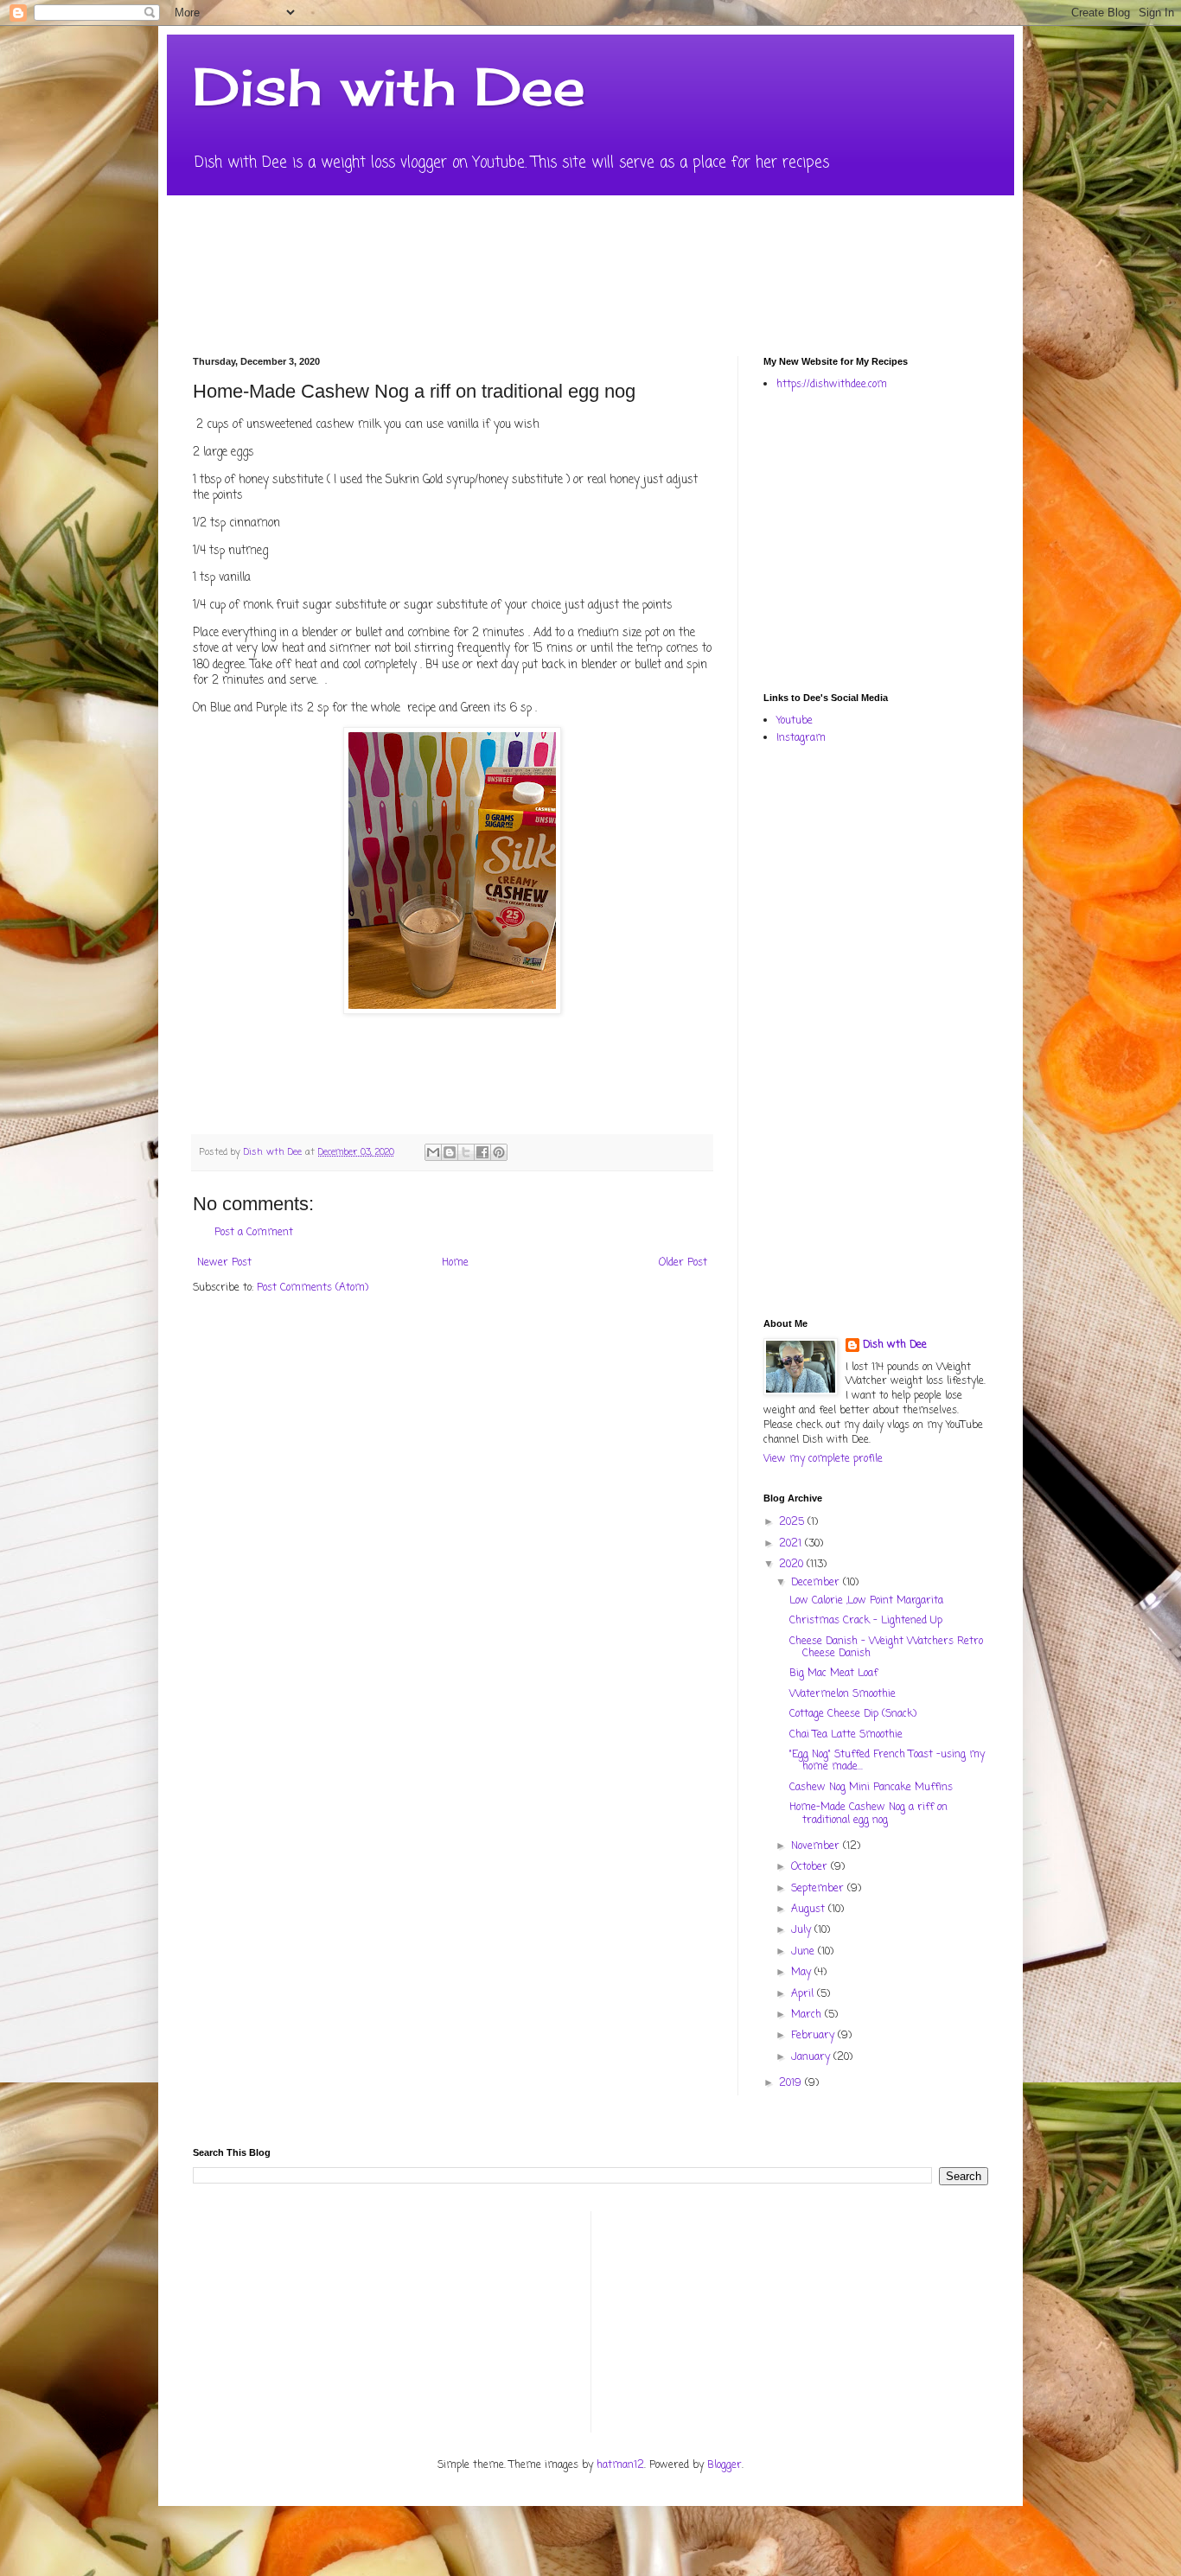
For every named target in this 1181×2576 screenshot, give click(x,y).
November (817, 1846)
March (808, 2015)
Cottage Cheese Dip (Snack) (853, 1714)
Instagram (801, 738)
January (812, 2057)
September (819, 1889)
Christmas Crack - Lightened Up (866, 1621)
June (804, 1952)
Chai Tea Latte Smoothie (846, 1735)
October (811, 1867)
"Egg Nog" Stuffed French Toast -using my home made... (887, 1761)
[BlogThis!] (450, 1152)
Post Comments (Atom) (313, 1288)
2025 (793, 1522)
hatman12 (620, 2465)
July (803, 1930)
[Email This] (433, 1152)
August (810, 1910)
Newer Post (224, 1263)
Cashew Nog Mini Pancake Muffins (871, 1788)
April (804, 1994)
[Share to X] (466, 1152)
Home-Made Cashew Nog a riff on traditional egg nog (868, 1814)
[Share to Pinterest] (499, 1152)
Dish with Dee (389, 86)
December (817, 1583)
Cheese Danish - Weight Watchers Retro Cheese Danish (886, 1648)
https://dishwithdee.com (832, 385)
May (803, 1973)
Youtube (795, 721)
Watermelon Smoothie (843, 1694)
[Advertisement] (972, 540)
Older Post (683, 1263)
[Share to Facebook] (482, 1152)
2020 (793, 1565)
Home (455, 1263)
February (814, 2036)
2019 (792, 2083)
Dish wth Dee (895, 1345)
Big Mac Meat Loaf (833, 1674)
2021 (792, 1544)
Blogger (725, 2465)
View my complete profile (823, 1459)
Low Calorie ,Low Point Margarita (866, 1601)
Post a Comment (254, 1233)
